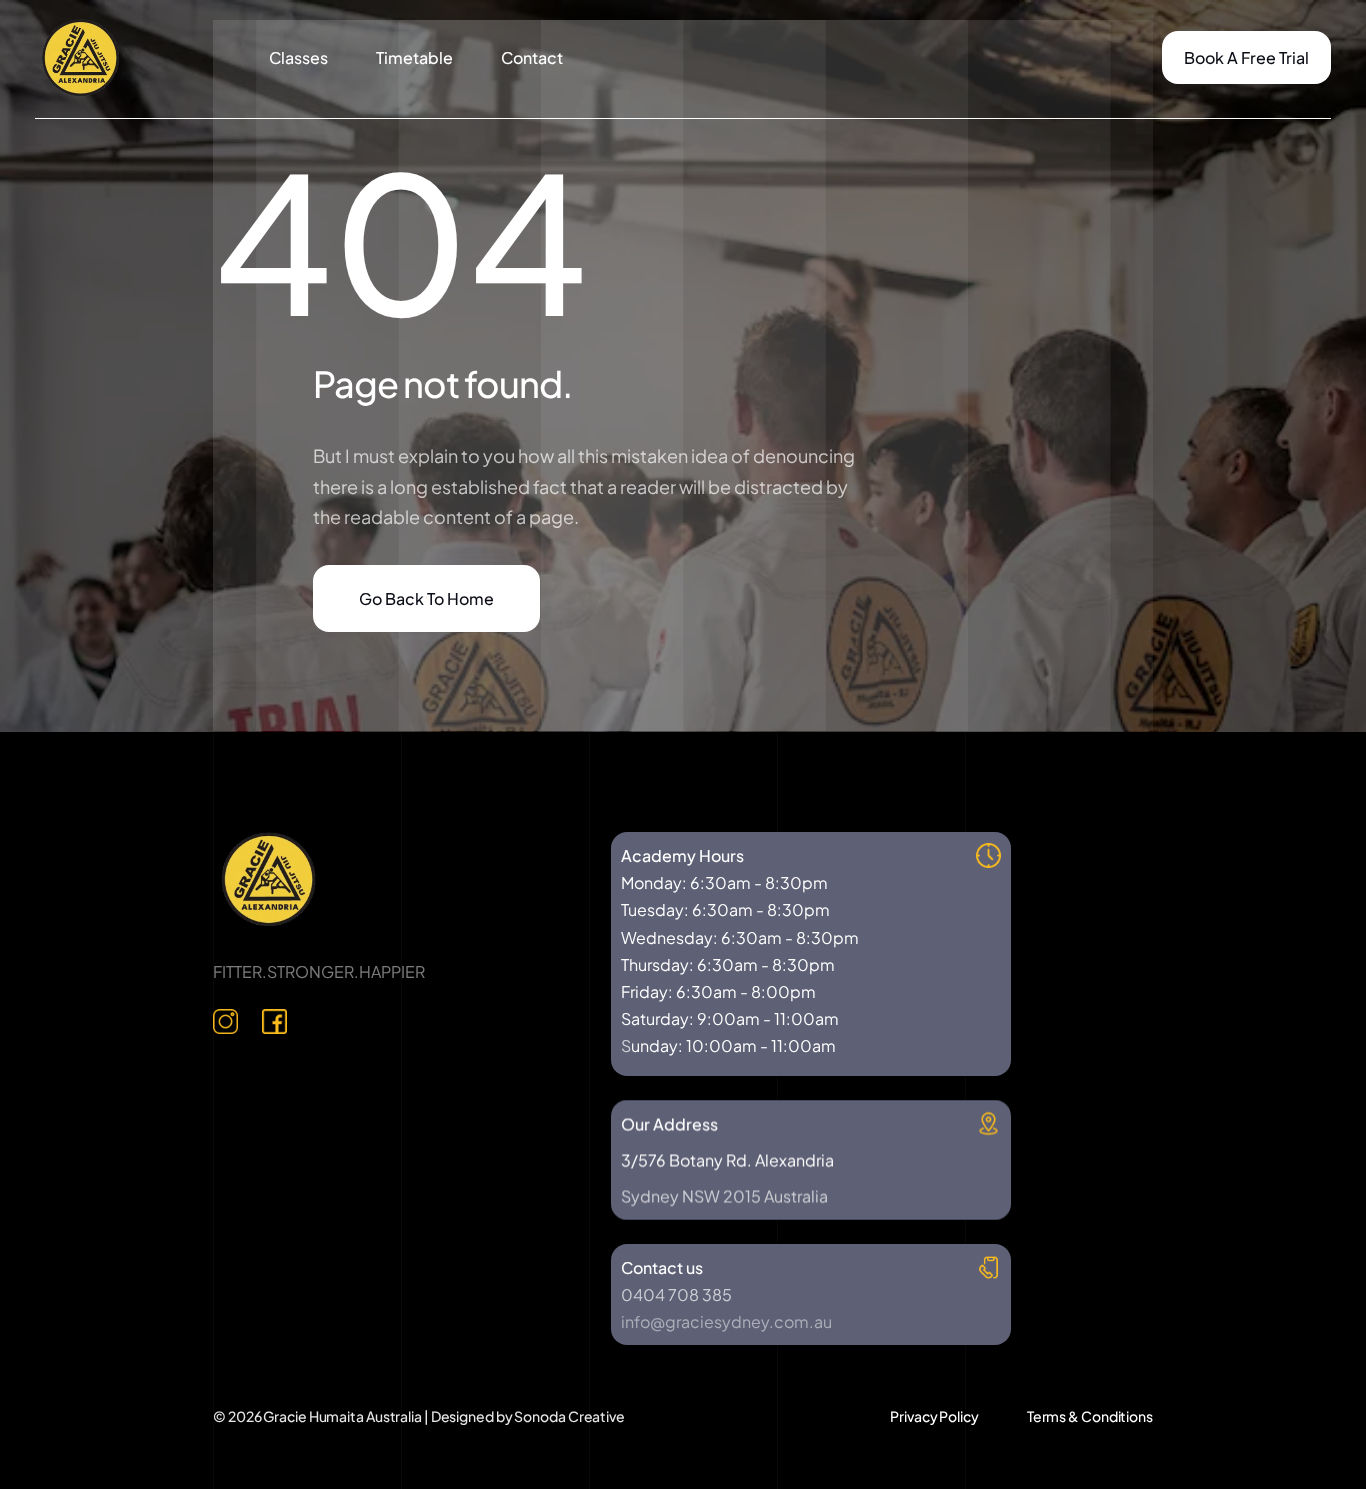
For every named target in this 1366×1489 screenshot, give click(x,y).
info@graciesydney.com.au (726, 1321)
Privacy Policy (934, 1416)
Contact (532, 57)
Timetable (414, 57)
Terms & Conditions (1090, 1416)
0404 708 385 (676, 1294)
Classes (298, 57)
